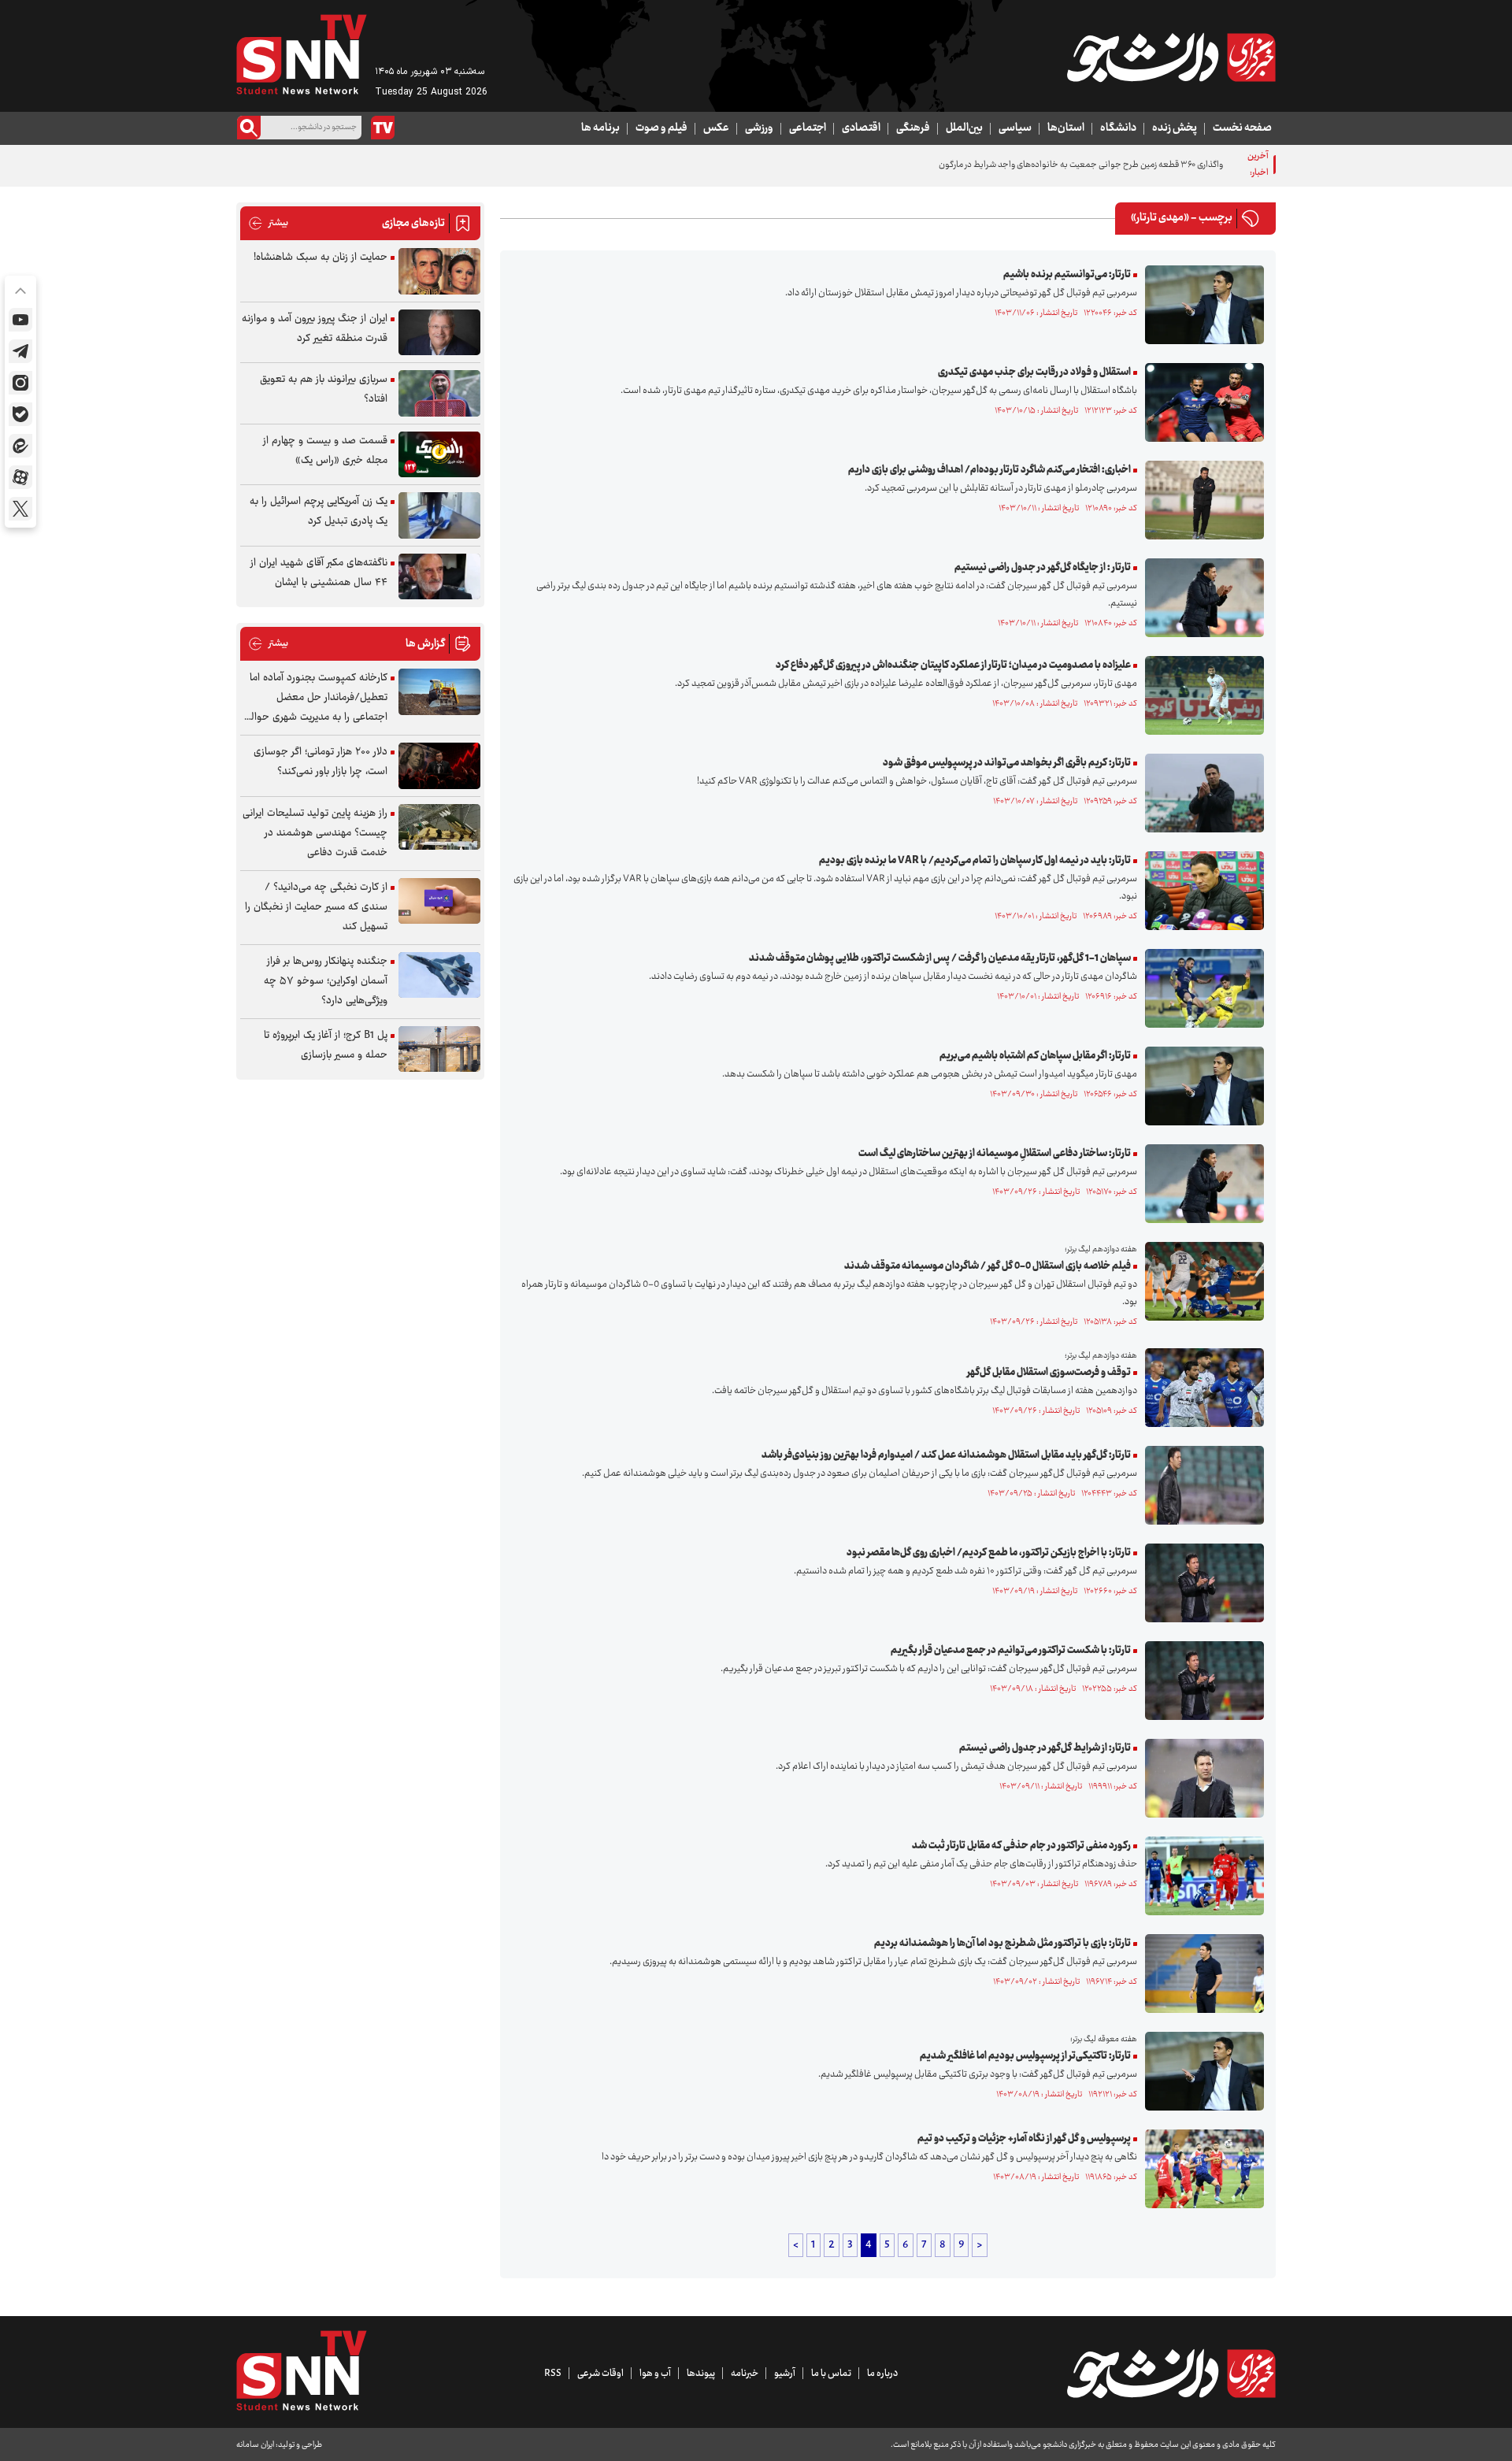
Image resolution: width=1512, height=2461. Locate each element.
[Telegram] (20, 351)
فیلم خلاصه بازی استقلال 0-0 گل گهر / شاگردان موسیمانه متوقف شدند (988, 1266)
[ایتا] (20, 446)
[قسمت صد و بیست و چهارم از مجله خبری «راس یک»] (439, 455)
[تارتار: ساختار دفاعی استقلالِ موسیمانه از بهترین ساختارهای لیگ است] (1201, 1184)
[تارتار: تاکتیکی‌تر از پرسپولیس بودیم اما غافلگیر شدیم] (1201, 2071)
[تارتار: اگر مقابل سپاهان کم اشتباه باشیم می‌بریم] (1201, 1086)
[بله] (20, 414)
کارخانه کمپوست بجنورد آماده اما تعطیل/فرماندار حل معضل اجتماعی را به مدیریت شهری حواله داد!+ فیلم (317, 698)
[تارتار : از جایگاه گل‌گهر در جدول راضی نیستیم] (1201, 598)
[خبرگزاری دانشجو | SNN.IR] (1171, 57)
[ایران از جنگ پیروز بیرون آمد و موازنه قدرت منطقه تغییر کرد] (439, 333)
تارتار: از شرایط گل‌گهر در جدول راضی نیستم (1045, 1748)
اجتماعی (808, 128)
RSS (553, 2374)
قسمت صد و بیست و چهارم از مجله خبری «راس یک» (325, 451)
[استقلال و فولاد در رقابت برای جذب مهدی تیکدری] (1201, 402)
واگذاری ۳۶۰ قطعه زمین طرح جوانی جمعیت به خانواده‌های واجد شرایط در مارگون (1081, 165)
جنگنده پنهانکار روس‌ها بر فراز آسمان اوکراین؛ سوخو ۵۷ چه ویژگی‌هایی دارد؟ (326, 981)
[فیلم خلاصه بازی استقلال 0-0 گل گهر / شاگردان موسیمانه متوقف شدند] (1201, 1281)
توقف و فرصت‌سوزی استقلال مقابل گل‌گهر (1049, 1373)
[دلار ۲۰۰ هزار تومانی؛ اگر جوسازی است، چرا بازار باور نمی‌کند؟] (439, 766)
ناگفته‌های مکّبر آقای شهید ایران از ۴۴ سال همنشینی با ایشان (319, 573)
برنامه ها (600, 128)
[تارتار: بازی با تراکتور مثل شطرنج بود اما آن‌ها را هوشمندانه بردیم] (1201, 1974)
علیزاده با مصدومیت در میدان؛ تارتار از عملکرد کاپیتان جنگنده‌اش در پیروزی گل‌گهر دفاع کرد (953, 665)
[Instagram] (20, 383)
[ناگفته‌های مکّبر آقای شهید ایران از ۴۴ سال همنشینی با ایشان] (439, 577)
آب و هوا (655, 2374)
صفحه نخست (1242, 128)
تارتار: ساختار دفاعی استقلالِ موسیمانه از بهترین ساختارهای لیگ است (995, 1154)
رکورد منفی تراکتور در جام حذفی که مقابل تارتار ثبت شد (1021, 1846)
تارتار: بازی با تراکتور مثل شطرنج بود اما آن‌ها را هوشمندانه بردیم (1002, 1944)
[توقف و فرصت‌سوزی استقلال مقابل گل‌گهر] (1201, 1388)
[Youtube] (20, 320)
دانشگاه (1118, 128)
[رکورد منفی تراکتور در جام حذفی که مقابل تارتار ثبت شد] (1201, 1876)
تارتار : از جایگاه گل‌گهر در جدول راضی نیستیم (1043, 568)
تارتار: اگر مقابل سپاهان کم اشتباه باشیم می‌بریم (1035, 1056)
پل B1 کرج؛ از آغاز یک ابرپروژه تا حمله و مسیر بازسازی (326, 1045)
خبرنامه (745, 2374)
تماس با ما (831, 2374)
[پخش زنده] (383, 128)
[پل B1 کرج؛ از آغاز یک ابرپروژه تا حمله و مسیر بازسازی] (439, 1049)
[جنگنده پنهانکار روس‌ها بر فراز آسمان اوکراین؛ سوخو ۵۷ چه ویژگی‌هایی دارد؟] (439, 975)
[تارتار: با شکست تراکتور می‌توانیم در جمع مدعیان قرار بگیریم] (1201, 1681)
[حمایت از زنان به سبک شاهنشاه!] (439, 271)
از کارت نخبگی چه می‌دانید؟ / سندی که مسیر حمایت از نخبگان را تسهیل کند (316, 907)
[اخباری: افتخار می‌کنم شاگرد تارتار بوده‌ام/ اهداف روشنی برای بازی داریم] (1201, 500)
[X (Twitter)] (20, 509)
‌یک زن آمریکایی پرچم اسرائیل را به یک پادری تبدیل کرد (319, 511)
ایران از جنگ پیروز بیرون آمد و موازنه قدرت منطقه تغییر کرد (315, 329)
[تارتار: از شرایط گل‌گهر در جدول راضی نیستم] (1201, 1778)
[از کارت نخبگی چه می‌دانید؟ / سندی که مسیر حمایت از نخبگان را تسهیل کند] (439, 901)
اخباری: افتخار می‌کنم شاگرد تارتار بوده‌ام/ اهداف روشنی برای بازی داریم (989, 470)
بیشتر (268, 223)
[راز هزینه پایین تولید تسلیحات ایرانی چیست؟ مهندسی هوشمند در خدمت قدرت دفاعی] (439, 827)
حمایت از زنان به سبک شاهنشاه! (321, 258)
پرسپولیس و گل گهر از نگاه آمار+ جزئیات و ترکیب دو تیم (1024, 2139)
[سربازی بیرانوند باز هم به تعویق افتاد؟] (439, 393)
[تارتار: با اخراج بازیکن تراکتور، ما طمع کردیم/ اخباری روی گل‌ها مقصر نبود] (1201, 1583)
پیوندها (701, 2374)
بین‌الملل (964, 128)
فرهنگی (913, 128)
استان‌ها (1066, 128)
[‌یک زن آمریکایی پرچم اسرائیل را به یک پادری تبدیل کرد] (439, 515)
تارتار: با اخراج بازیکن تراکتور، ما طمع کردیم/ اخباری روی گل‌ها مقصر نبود (989, 1553)
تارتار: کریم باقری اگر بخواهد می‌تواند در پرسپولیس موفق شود (1007, 763)
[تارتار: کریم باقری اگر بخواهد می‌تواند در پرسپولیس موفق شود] (1201, 793)
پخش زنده (1175, 128)
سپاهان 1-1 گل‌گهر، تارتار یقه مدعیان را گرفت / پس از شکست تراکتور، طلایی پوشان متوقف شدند (940, 958)
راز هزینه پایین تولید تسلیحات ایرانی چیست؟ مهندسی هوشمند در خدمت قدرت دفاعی (315, 833)
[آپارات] (20, 477)
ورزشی (759, 128)
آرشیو (785, 2374)
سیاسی (1015, 128)
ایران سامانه (255, 2445)
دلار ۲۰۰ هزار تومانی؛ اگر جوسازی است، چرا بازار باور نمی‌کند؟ (321, 762)
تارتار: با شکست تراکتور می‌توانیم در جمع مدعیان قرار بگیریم (1011, 1651)
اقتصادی (861, 128)
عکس (716, 128)
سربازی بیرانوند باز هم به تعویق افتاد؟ (324, 389)
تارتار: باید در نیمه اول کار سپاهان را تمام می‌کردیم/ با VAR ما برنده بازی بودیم (975, 861)
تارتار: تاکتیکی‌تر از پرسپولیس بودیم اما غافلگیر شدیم (1025, 2056)
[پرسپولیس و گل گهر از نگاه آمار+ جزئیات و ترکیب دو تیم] (1201, 2169)
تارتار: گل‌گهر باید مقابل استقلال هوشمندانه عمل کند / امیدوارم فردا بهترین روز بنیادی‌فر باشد (946, 1455)
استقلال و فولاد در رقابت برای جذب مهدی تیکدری (1034, 372)
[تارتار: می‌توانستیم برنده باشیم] (1201, 305)
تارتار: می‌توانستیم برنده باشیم (1067, 275)
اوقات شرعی (600, 2374)
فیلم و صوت (661, 128)
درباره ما (882, 2374)
